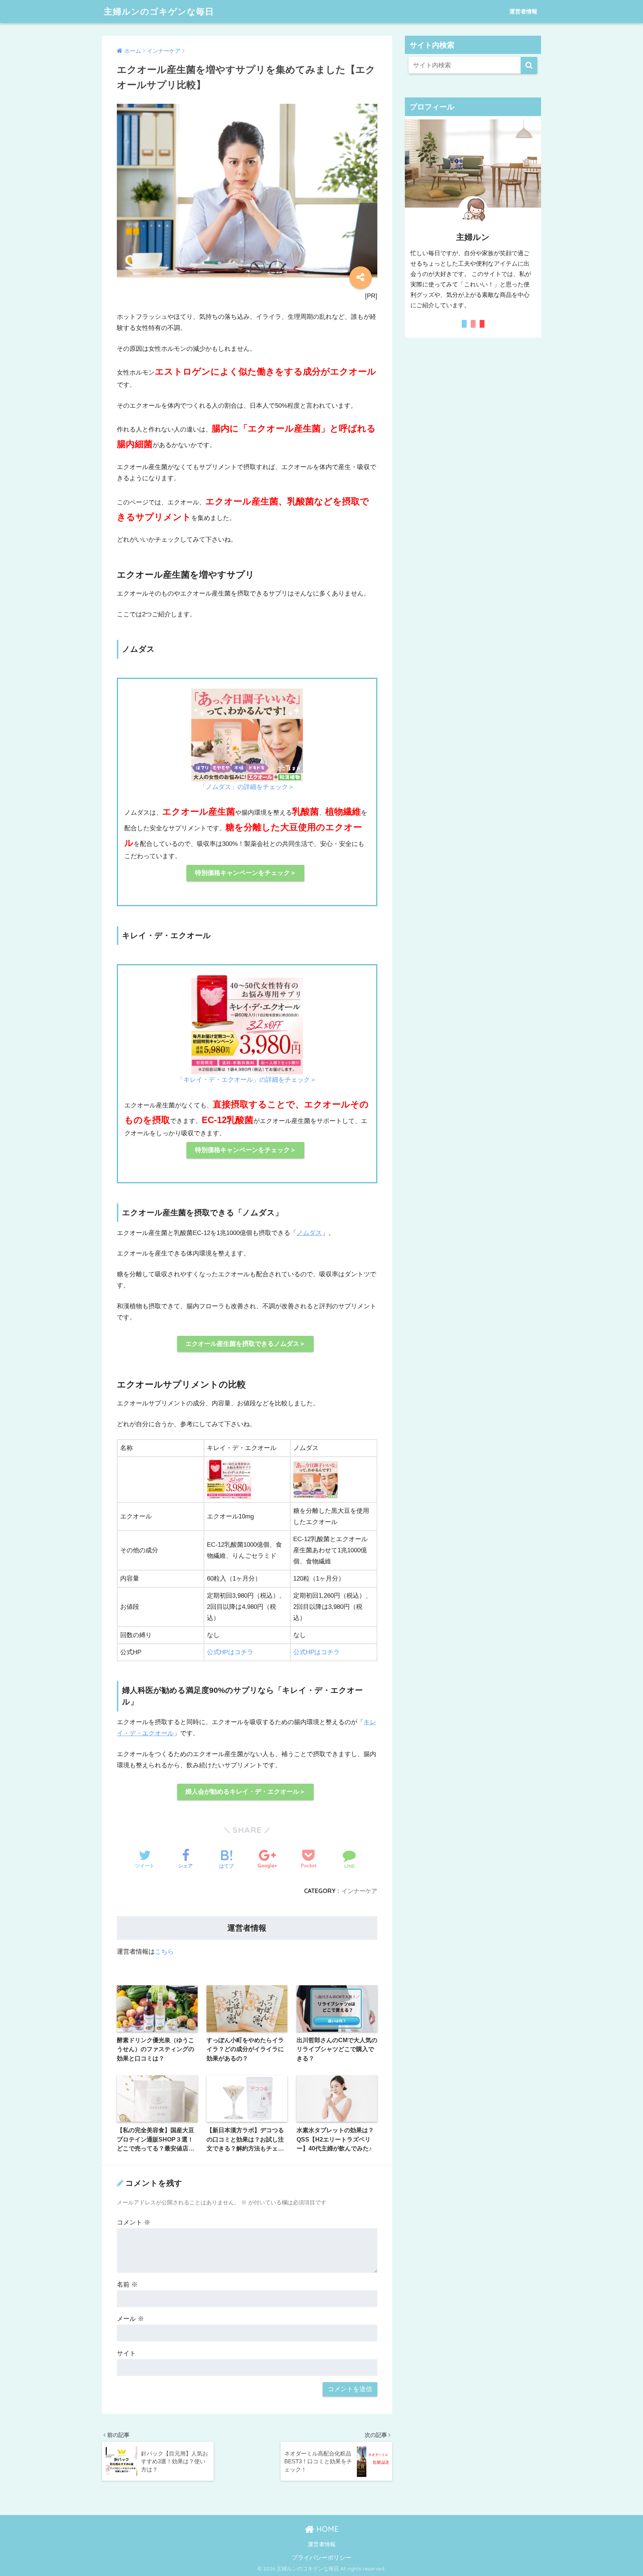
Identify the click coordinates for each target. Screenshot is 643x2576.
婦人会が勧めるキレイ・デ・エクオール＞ (245, 1792)
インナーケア (359, 1891)
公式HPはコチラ (230, 1652)
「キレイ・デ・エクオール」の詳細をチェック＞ (247, 1080)
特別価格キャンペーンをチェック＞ (246, 873)
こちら (164, 1952)
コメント (134, 2222)
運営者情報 (523, 11)
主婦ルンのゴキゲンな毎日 (159, 11)
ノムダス (309, 1233)
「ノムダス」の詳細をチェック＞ (247, 787)
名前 (127, 2285)
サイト (126, 2353)
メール (130, 2319)
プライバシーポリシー (321, 2557)
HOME (326, 2529)
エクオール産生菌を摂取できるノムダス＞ (245, 1344)
